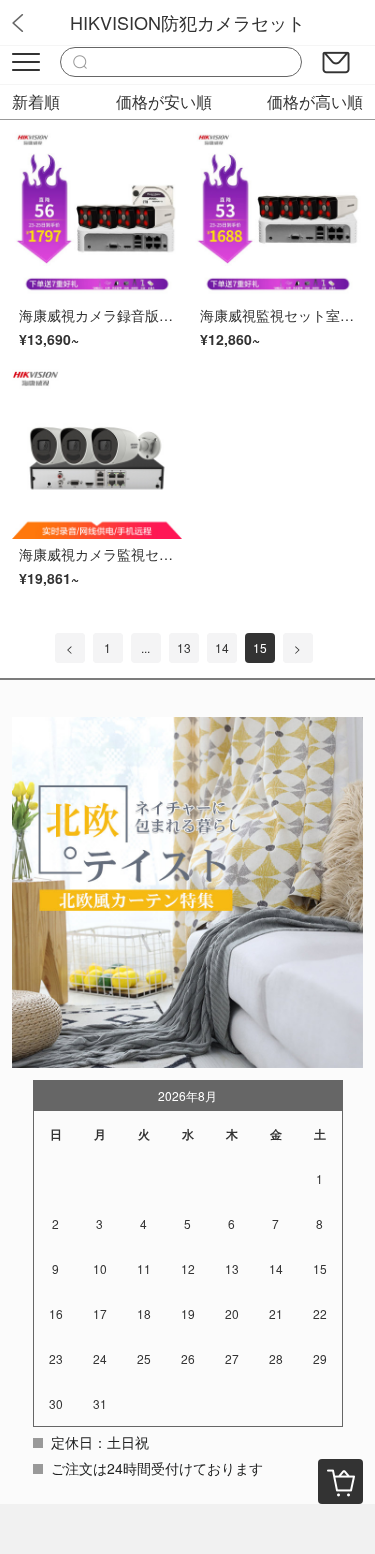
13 (184, 647)
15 (260, 647)
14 (222, 647)
